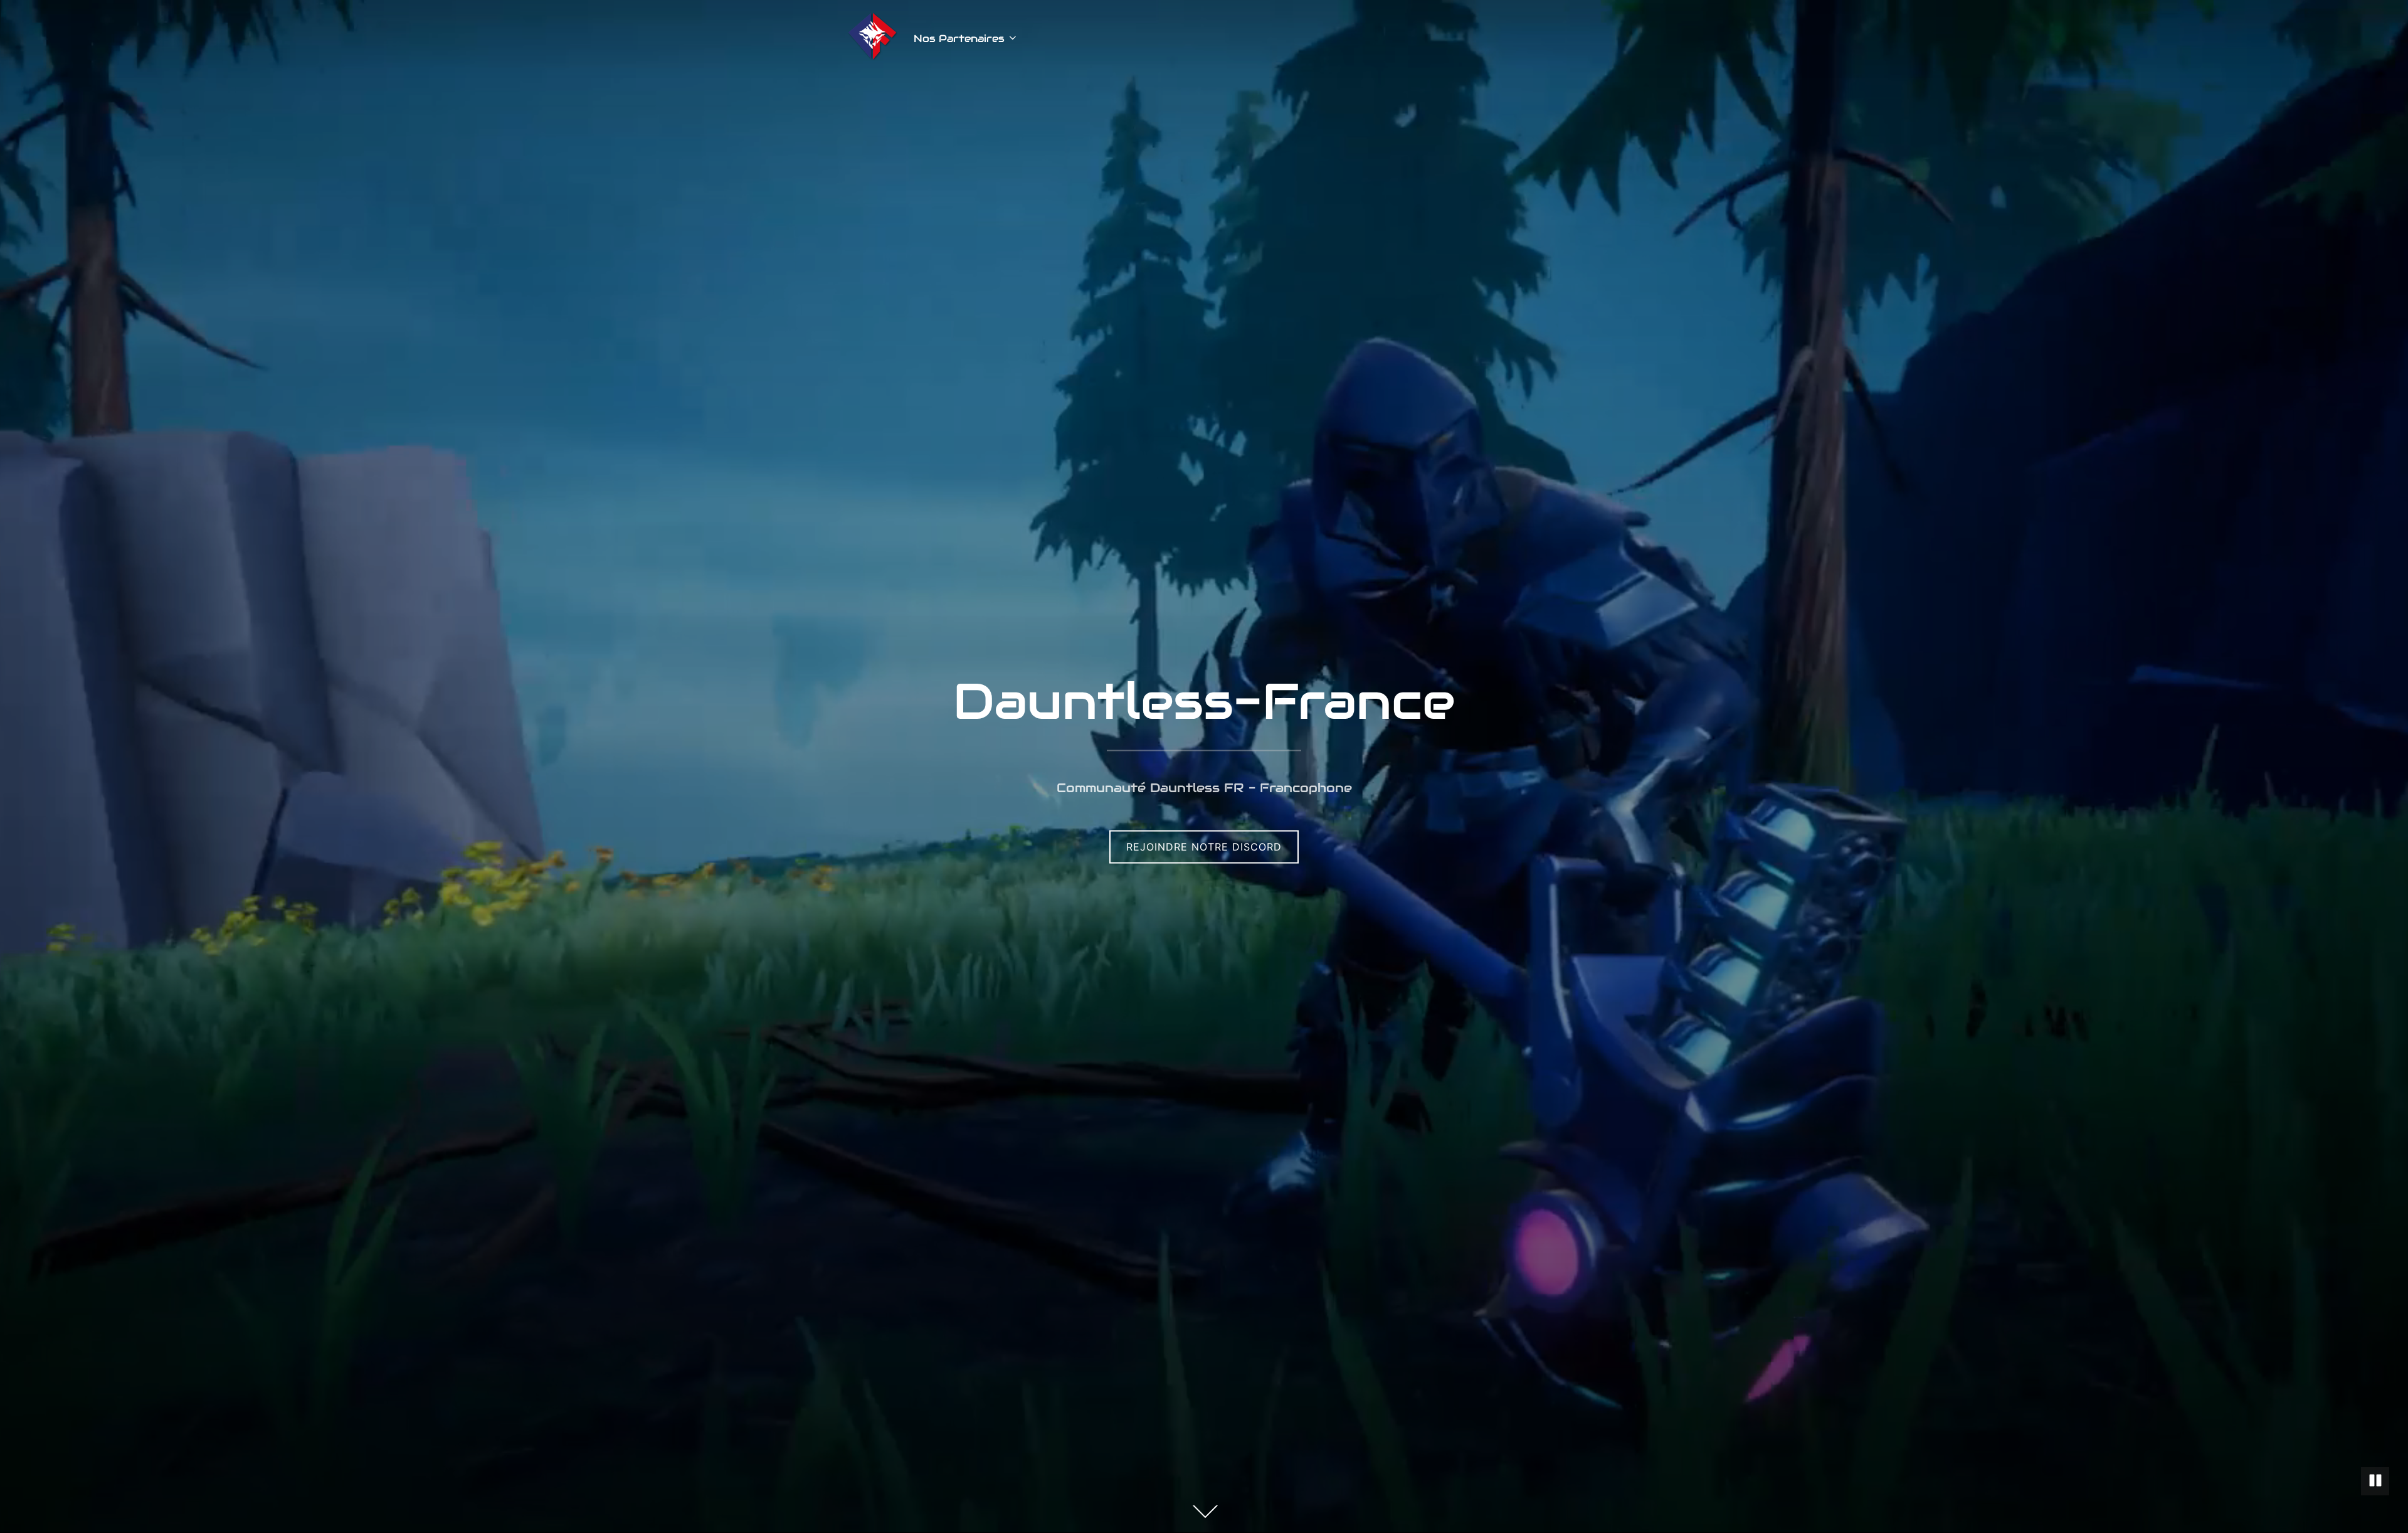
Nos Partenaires (959, 39)
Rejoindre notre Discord (1204, 847)
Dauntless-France (1204, 701)
